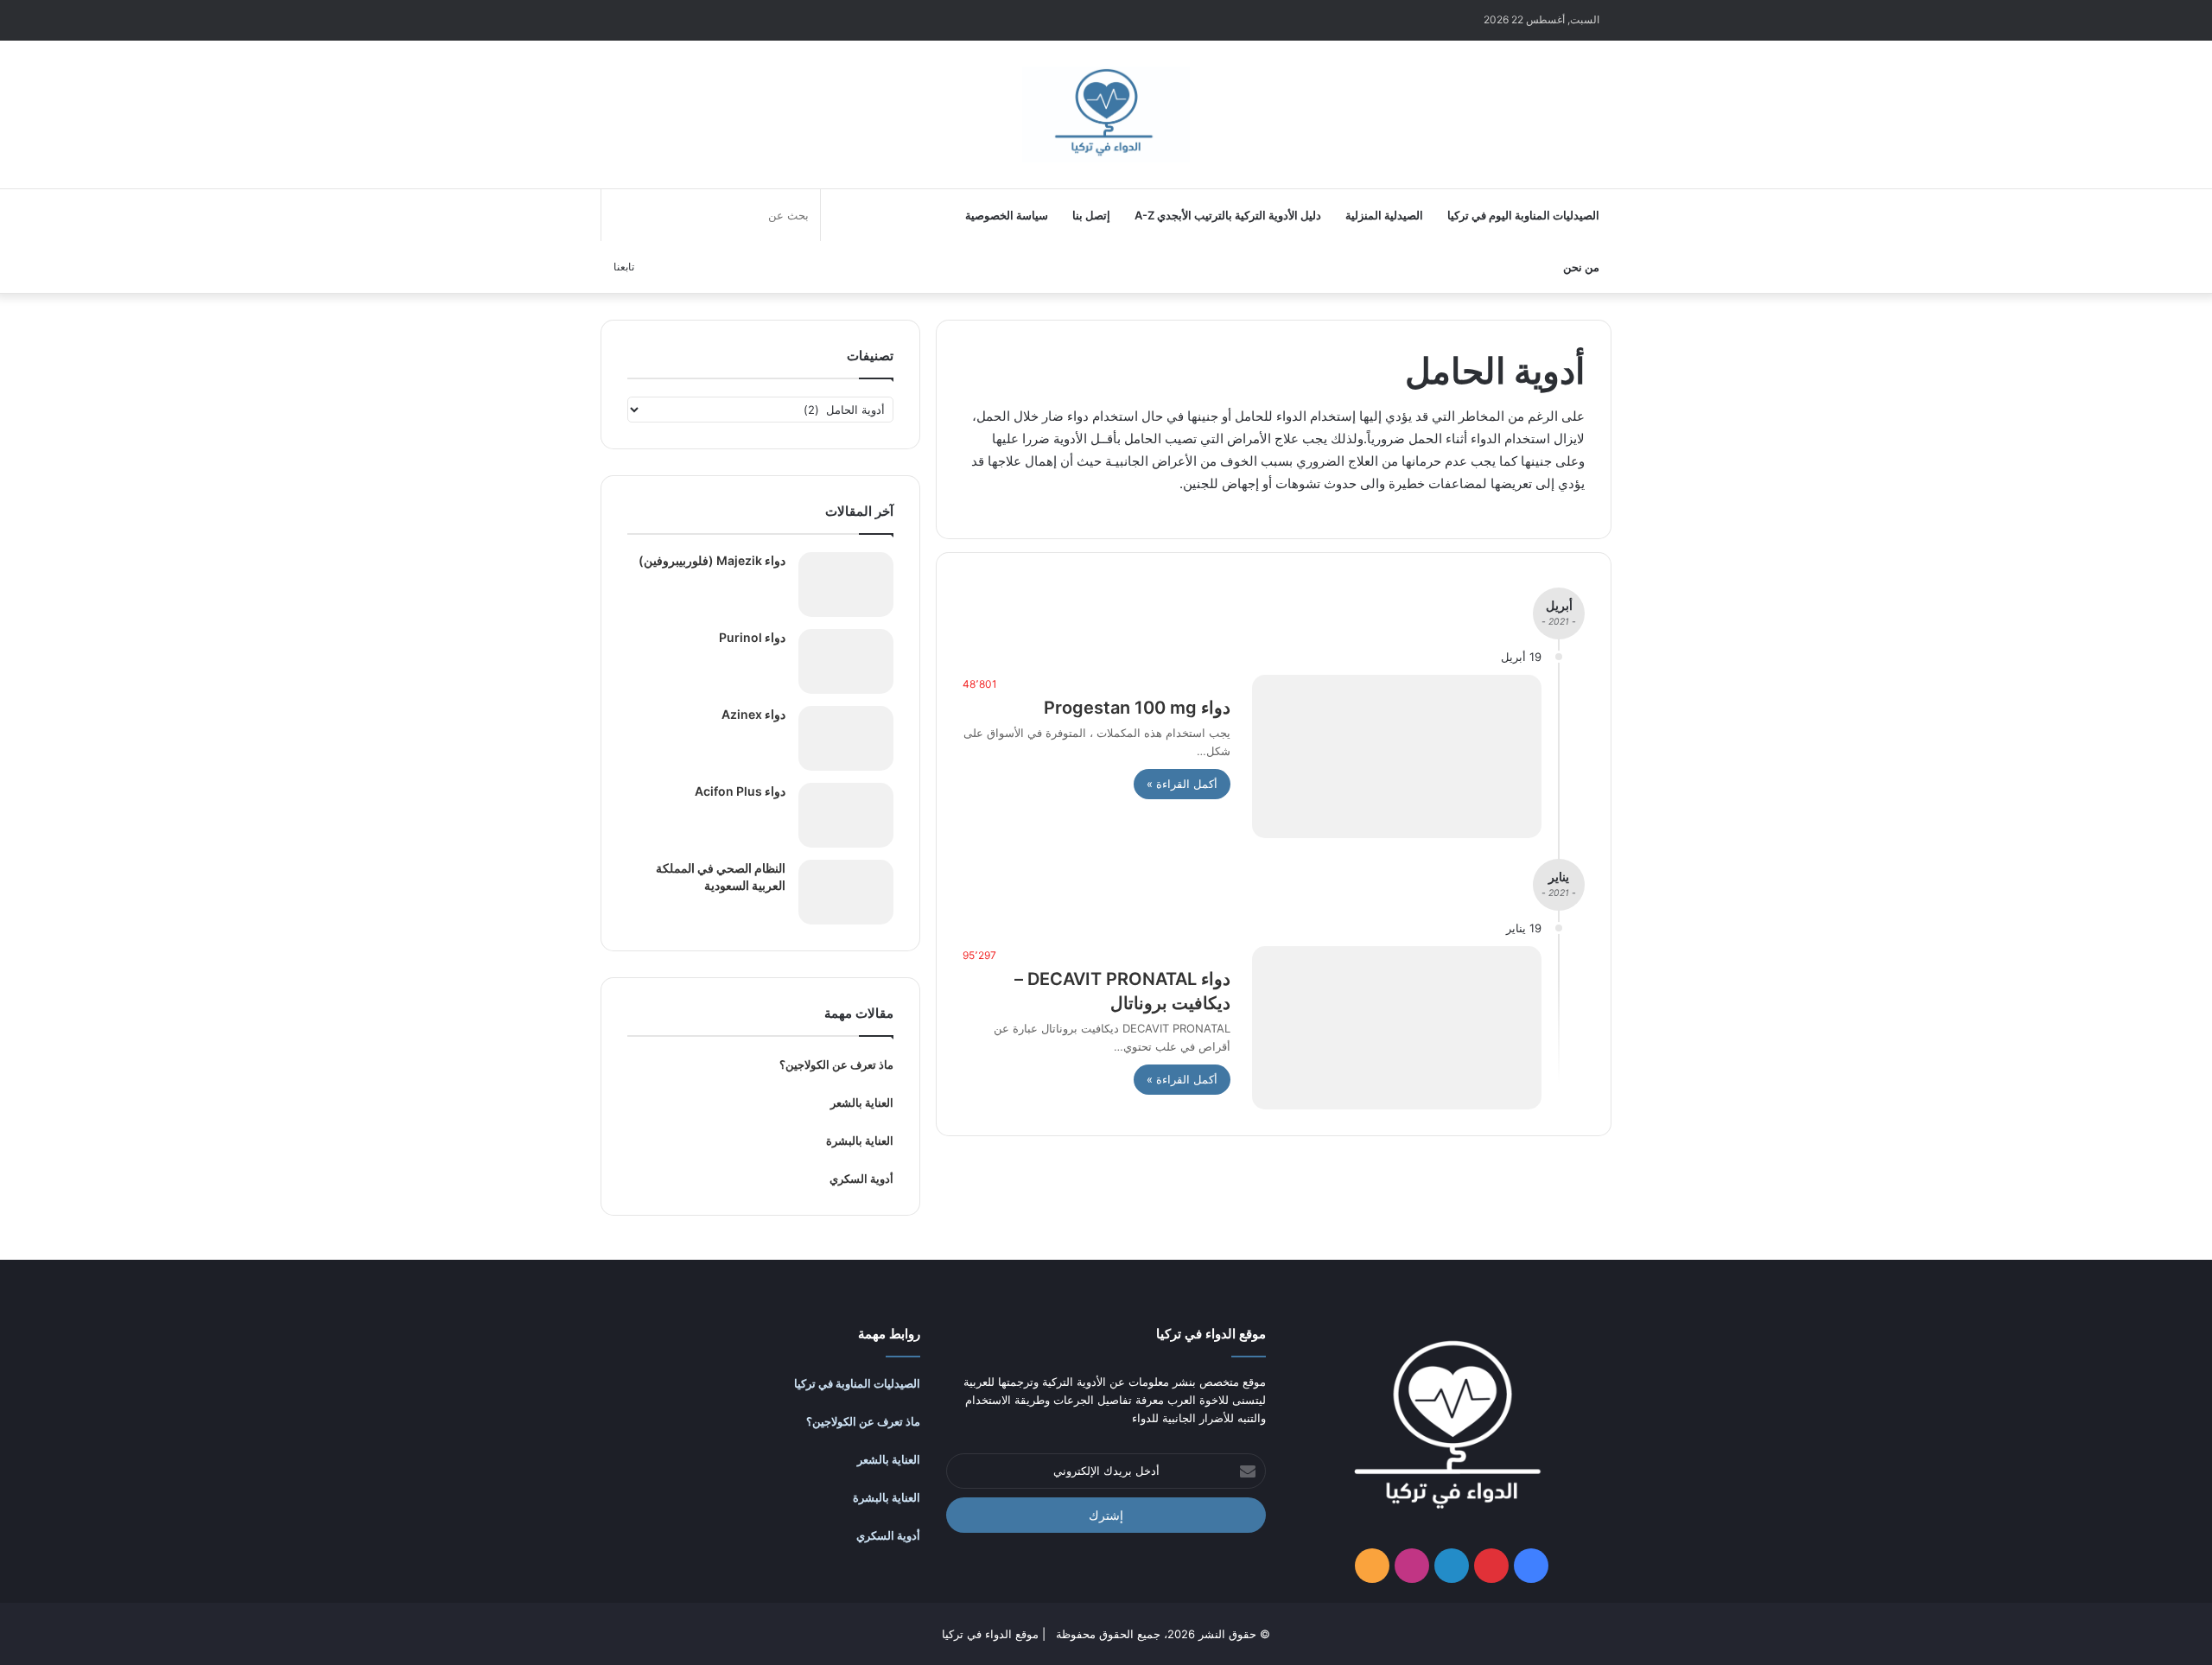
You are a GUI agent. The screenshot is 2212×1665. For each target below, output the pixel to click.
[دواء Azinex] (846, 738)
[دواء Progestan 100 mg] (1397, 756)
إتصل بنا (1091, 215)
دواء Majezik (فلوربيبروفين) (712, 560)
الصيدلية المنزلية (1384, 215)
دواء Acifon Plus (740, 791)
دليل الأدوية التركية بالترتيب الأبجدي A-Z (1228, 215)
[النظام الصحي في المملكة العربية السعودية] (846, 892)
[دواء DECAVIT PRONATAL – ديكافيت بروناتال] (1397, 1028)
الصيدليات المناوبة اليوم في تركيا (1523, 215)
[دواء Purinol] (846, 661)
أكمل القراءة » (1182, 784)
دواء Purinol (752, 637)
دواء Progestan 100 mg (1137, 708)
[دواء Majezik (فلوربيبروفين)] (846, 585)
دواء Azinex (753, 714)
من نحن (1581, 267)
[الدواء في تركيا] (1106, 115)
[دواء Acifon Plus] (846, 815)
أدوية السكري (861, 1179)
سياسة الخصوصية (1007, 215)
